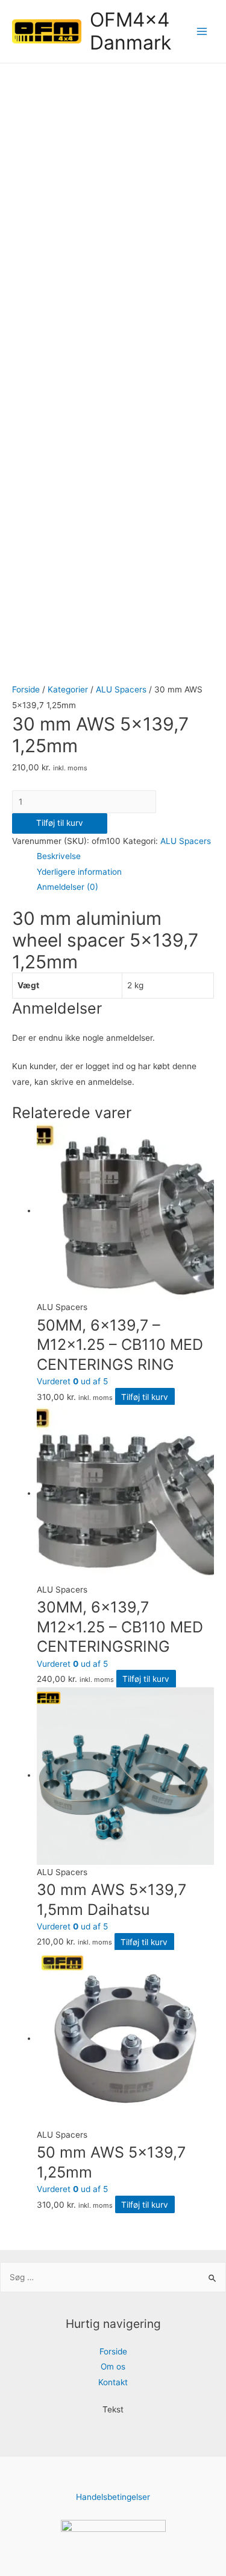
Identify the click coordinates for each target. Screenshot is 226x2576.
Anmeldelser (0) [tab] (67, 887)
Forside (26, 689)
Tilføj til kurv (60, 823)
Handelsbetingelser (113, 2497)
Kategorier (68, 689)
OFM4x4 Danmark (130, 31)
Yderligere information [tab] (79, 872)
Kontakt (113, 2382)
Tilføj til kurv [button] (145, 1397)
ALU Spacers (121, 689)
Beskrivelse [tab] (59, 856)
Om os (113, 2367)
